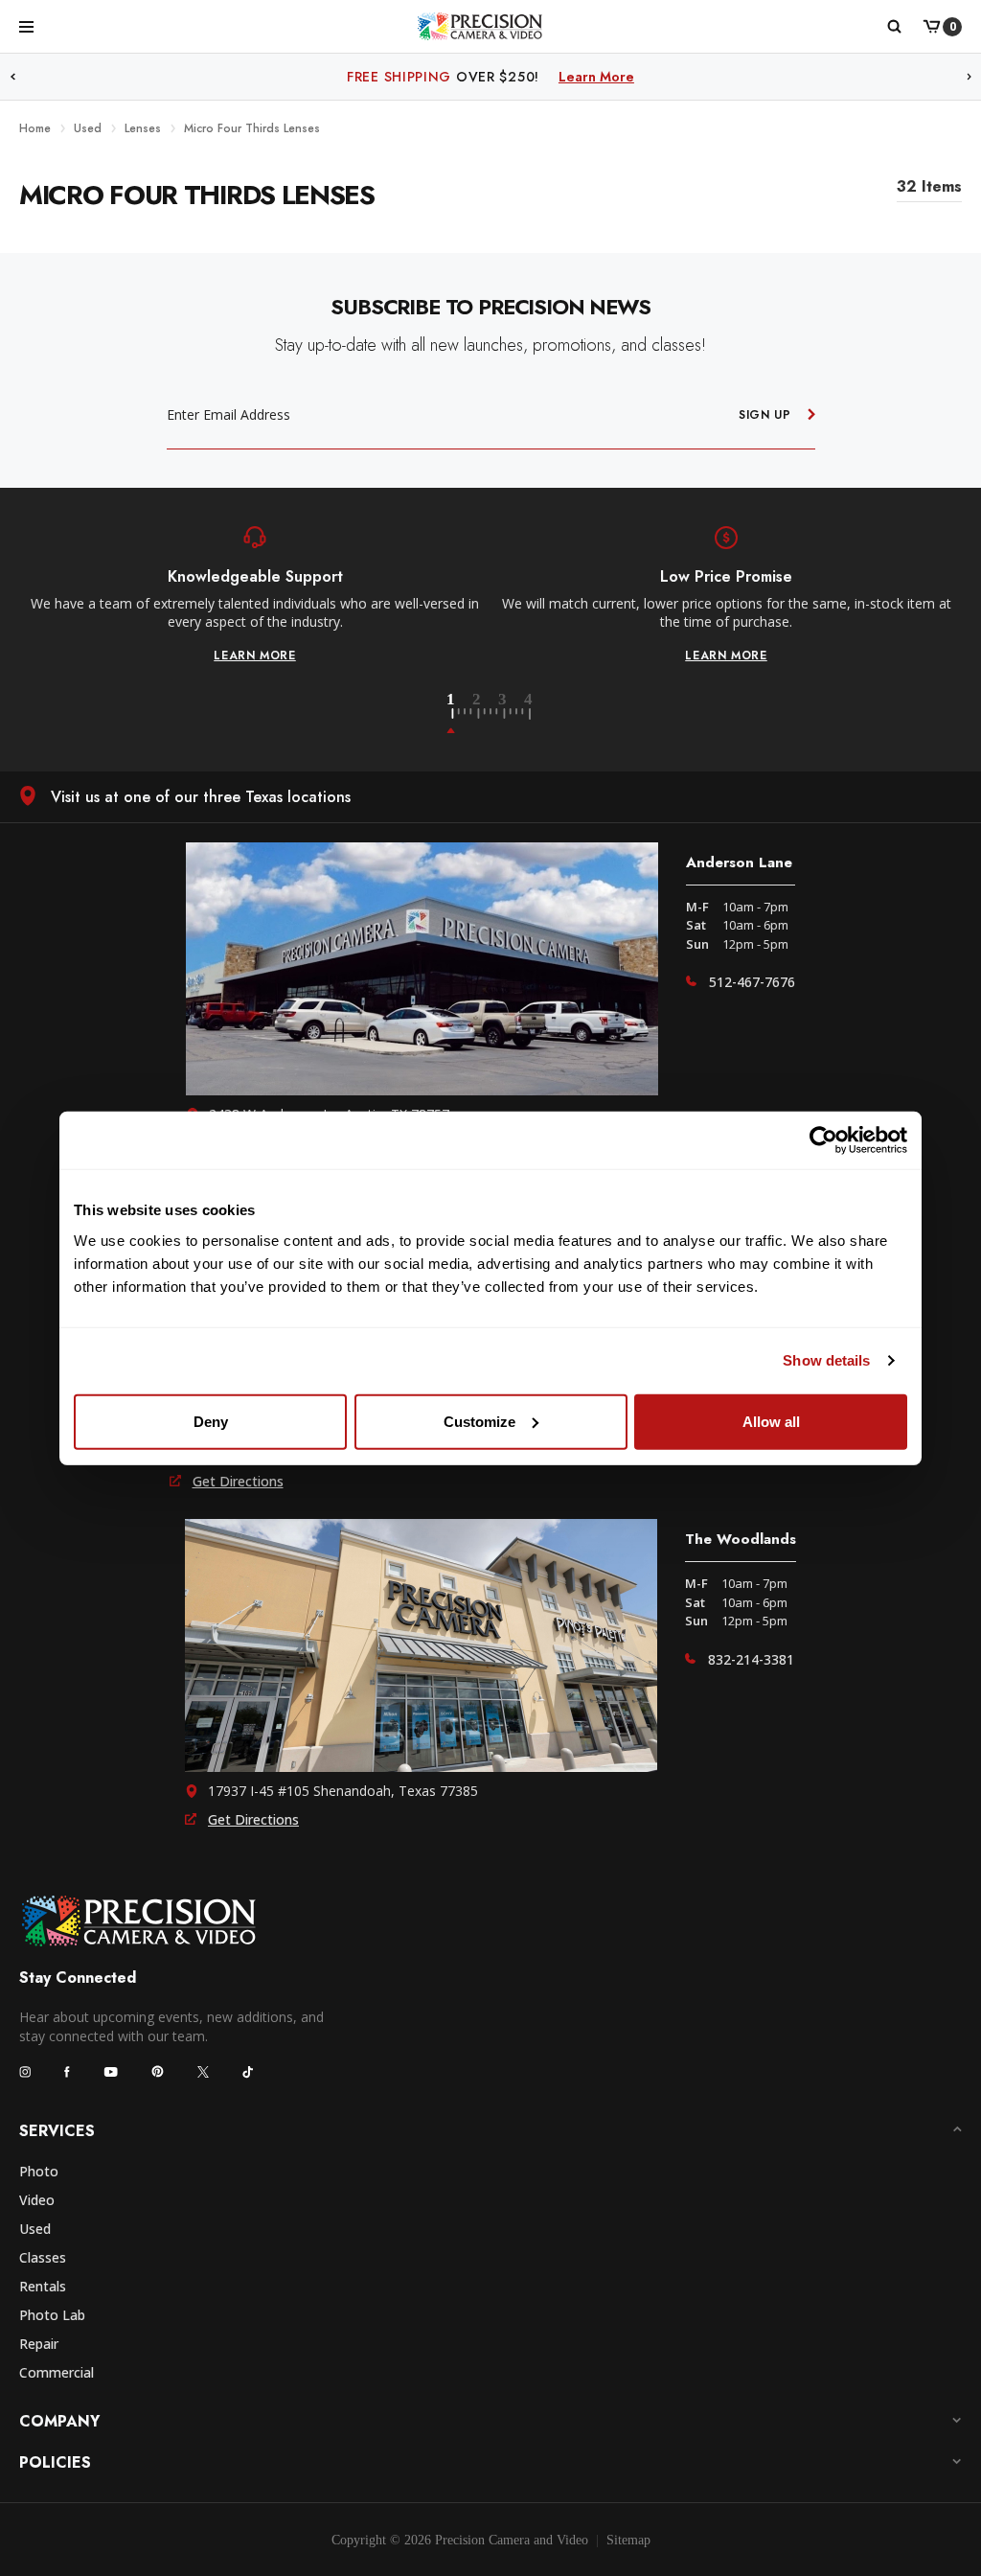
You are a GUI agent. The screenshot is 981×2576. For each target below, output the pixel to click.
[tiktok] (248, 2072)
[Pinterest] (158, 2071)
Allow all (771, 1421)
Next (970, 77)
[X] (203, 2072)
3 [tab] (513, 714)
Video (37, 2200)
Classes (43, 2257)
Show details (826, 1360)
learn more (255, 655)
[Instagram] (25, 2072)
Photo (39, 2171)
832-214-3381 (751, 1659)
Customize (479, 1421)
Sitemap (628, 2540)
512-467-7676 (752, 982)
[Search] (893, 27)
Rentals (43, 2286)
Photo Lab (52, 2315)
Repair (39, 2344)
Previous (12, 77)
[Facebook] (67, 2072)
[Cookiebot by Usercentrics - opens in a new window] (823, 1140)
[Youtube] (111, 2071)
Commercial (57, 2372)
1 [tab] (462, 714)
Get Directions (238, 1481)
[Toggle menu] (26, 26)
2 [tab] (488, 714)
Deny (211, 1421)
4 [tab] (530, 714)
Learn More (641, 77)
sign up (765, 415)
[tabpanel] (255, 595)
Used (35, 2229)
